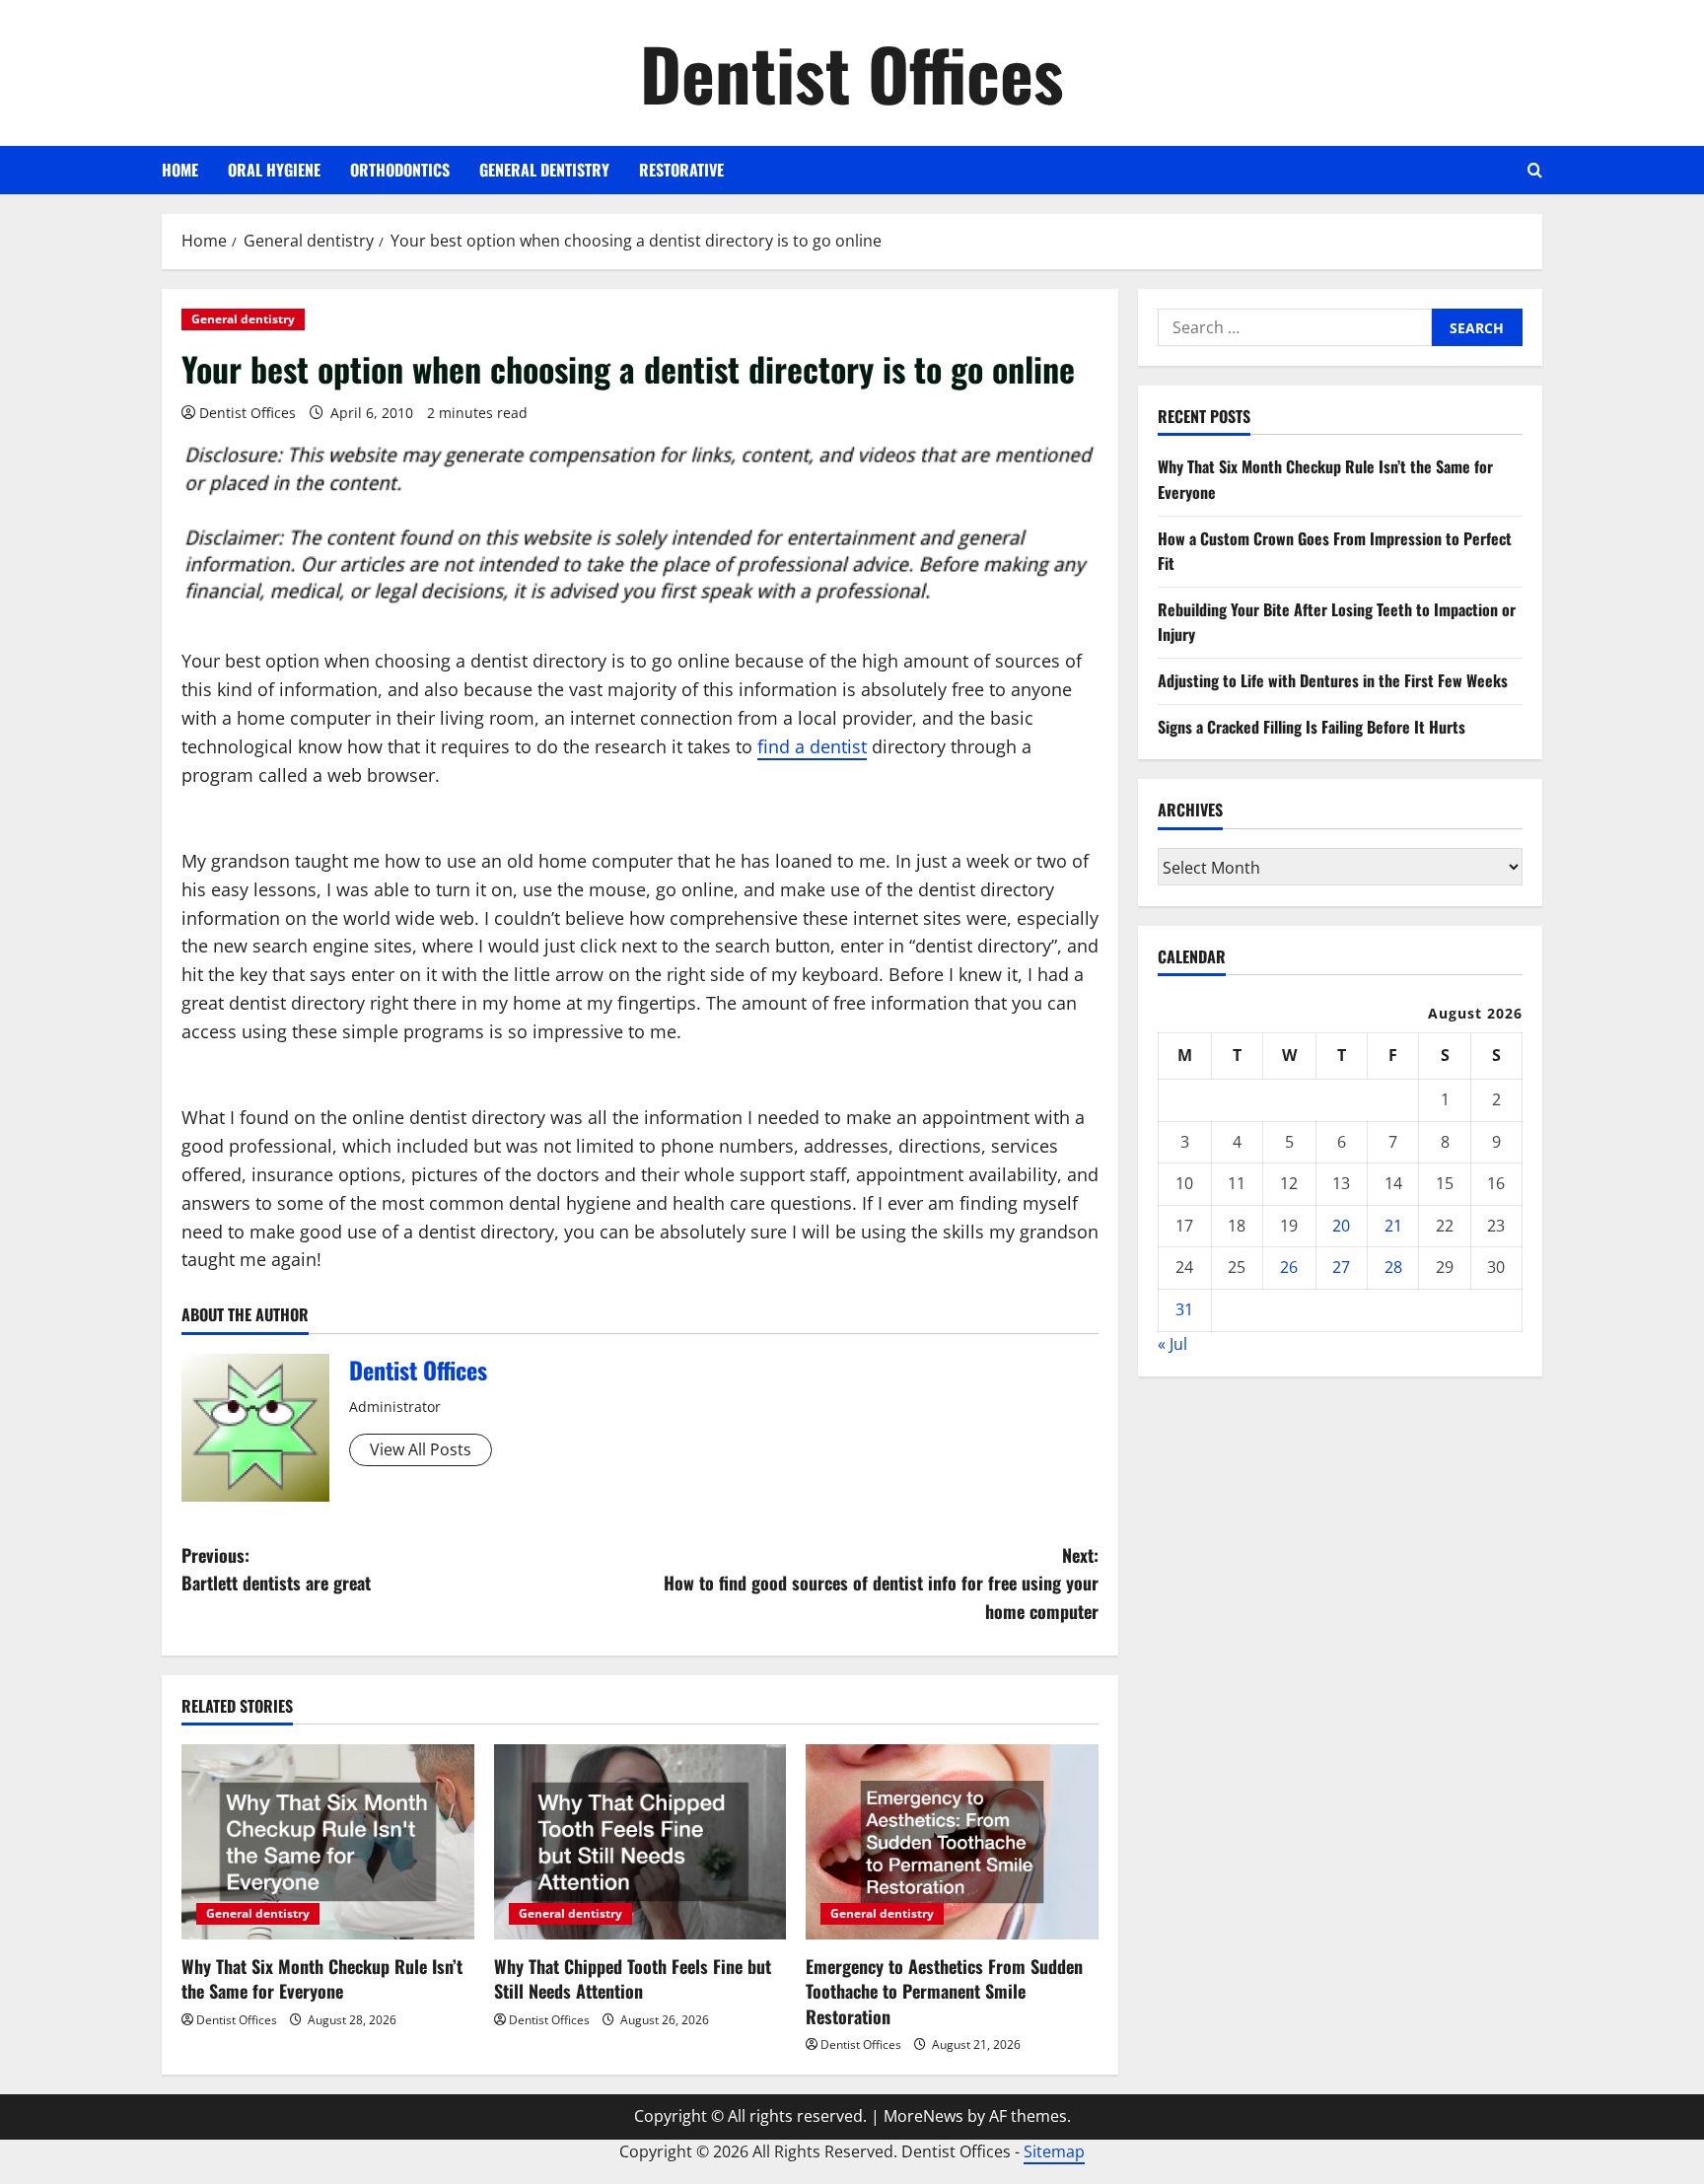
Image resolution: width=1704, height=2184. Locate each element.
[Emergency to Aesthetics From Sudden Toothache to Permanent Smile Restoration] (952, 1842)
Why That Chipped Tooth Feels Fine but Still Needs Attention (633, 1978)
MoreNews (923, 2116)
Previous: (276, 1569)
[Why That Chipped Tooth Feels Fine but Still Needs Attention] (640, 1842)
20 (1341, 1225)
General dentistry (544, 170)
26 (1289, 1267)
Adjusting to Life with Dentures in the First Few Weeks (1333, 680)
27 (1341, 1267)
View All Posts (421, 1449)
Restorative (681, 170)
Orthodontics (400, 170)
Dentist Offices (852, 72)
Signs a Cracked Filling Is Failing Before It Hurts (1312, 726)
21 (1393, 1225)
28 (1393, 1267)
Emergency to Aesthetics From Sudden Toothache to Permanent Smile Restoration (944, 1991)
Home (180, 170)
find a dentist (812, 746)
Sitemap (1054, 2151)
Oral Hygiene (274, 170)
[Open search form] (1535, 170)
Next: (881, 1584)
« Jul (1172, 1343)
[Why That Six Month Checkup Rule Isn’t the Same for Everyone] (328, 1842)
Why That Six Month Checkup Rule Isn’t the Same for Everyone (322, 1978)
